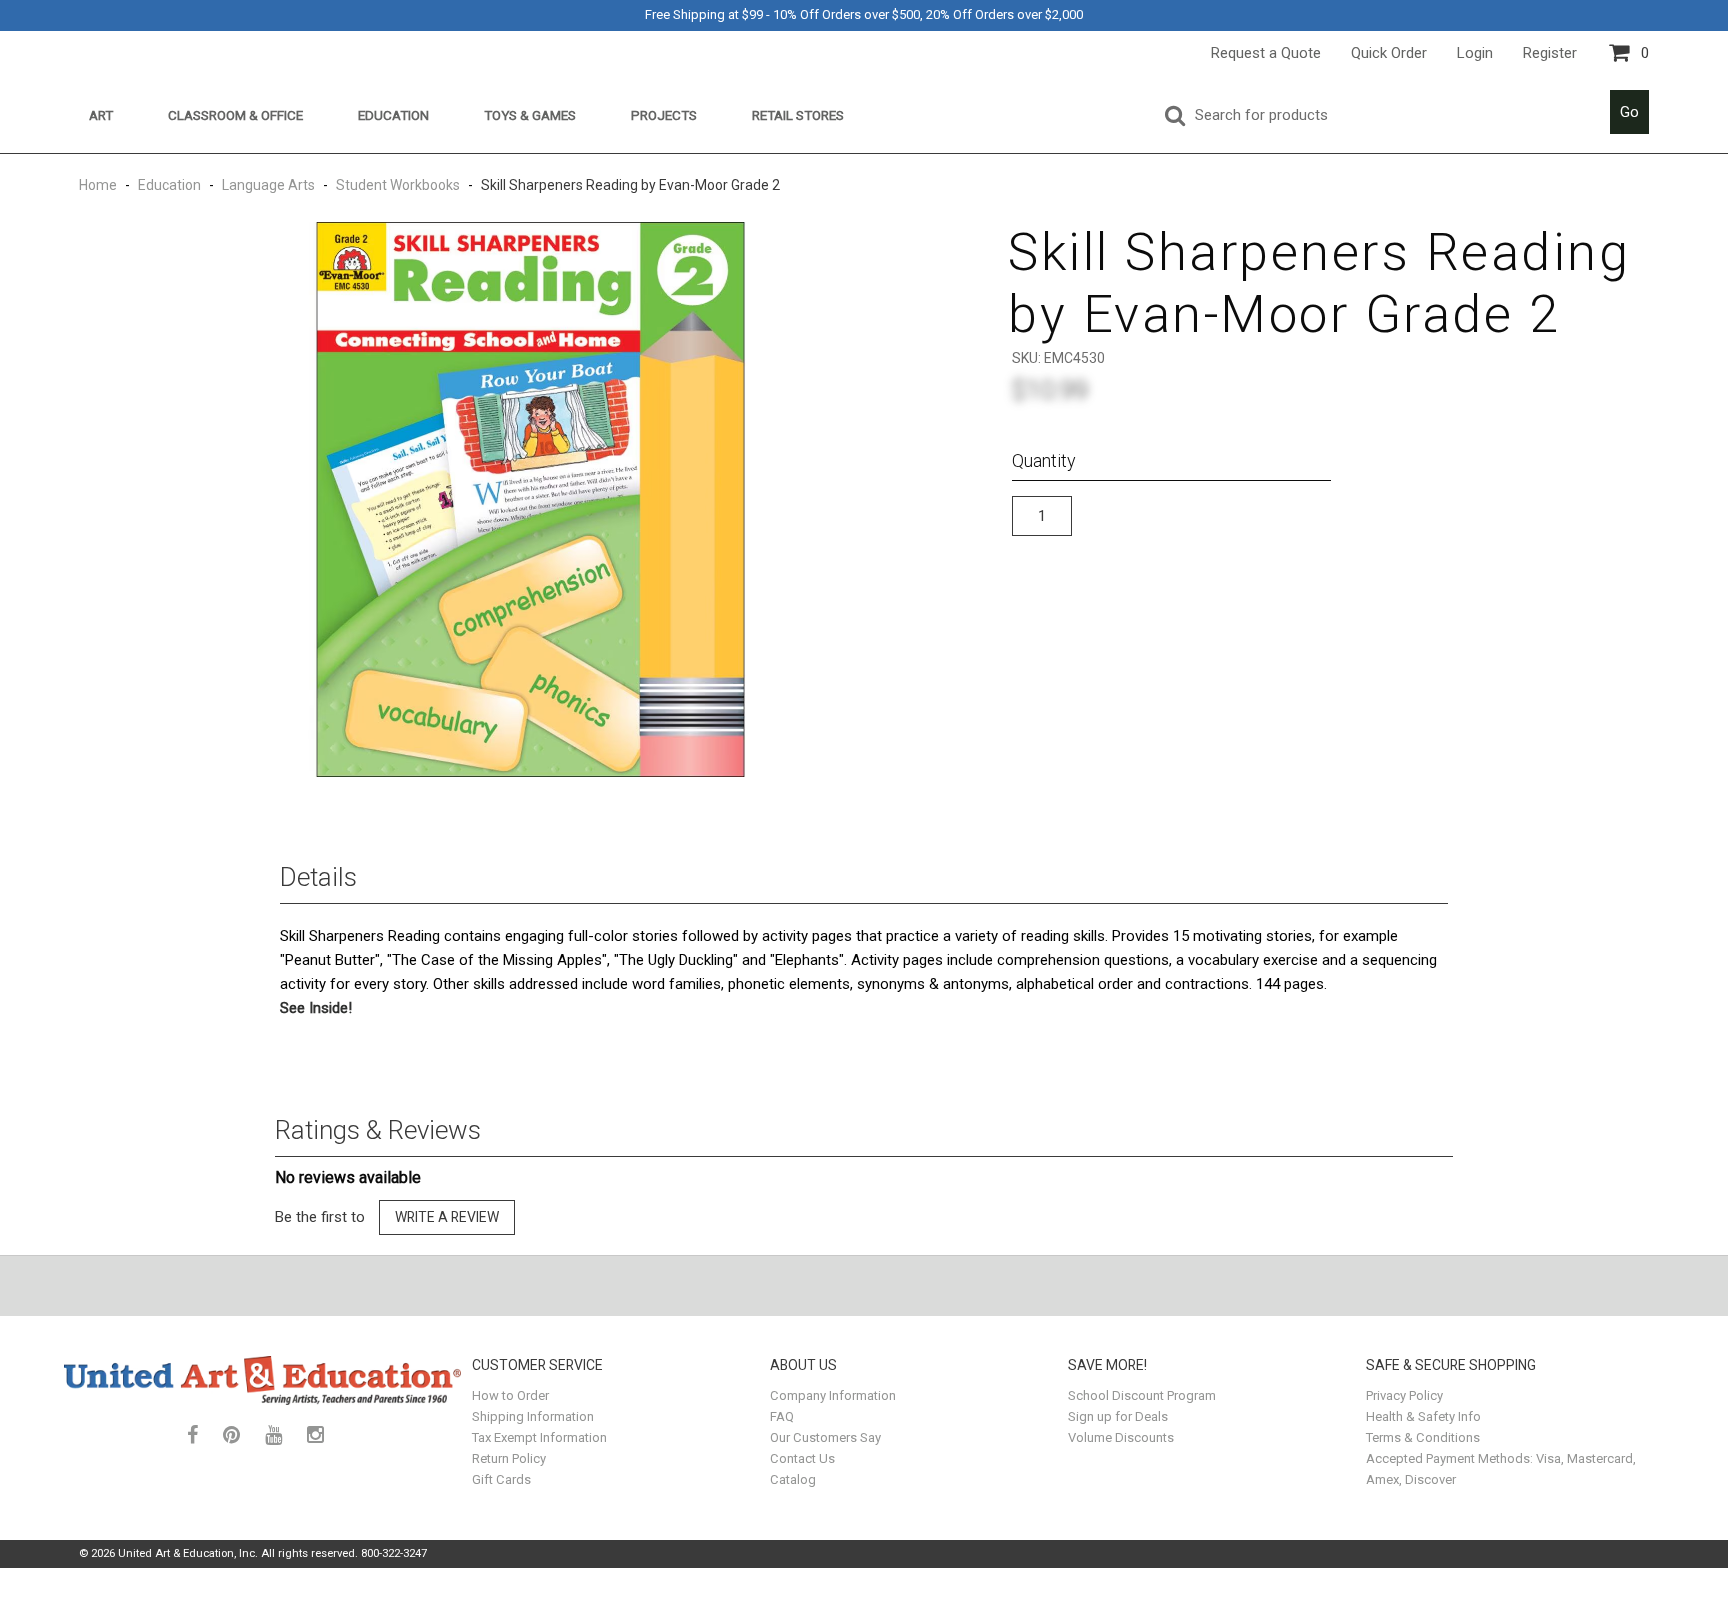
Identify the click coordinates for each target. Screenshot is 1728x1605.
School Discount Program (1142, 1395)
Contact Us (802, 1458)
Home (99, 185)
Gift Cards (501, 1479)
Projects (664, 115)
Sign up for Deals (1118, 1416)
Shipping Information (533, 1416)
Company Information (833, 1395)
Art (101, 115)
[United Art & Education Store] (263, 1380)
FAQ (782, 1416)
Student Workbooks (398, 185)
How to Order (510, 1395)
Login (1475, 53)
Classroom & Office (235, 115)
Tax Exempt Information (539, 1437)
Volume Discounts (1121, 1437)
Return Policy (509, 1458)
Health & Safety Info (1423, 1416)
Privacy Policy (1404, 1395)
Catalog (793, 1479)
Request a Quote (1266, 53)
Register (1550, 53)
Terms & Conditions (1423, 1437)
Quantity (1044, 460)
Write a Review (447, 1217)
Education (393, 115)
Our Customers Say (825, 1437)
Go (1629, 112)
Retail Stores (798, 115)
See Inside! (316, 1008)
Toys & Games (530, 115)
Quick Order (1389, 53)
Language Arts (268, 185)
